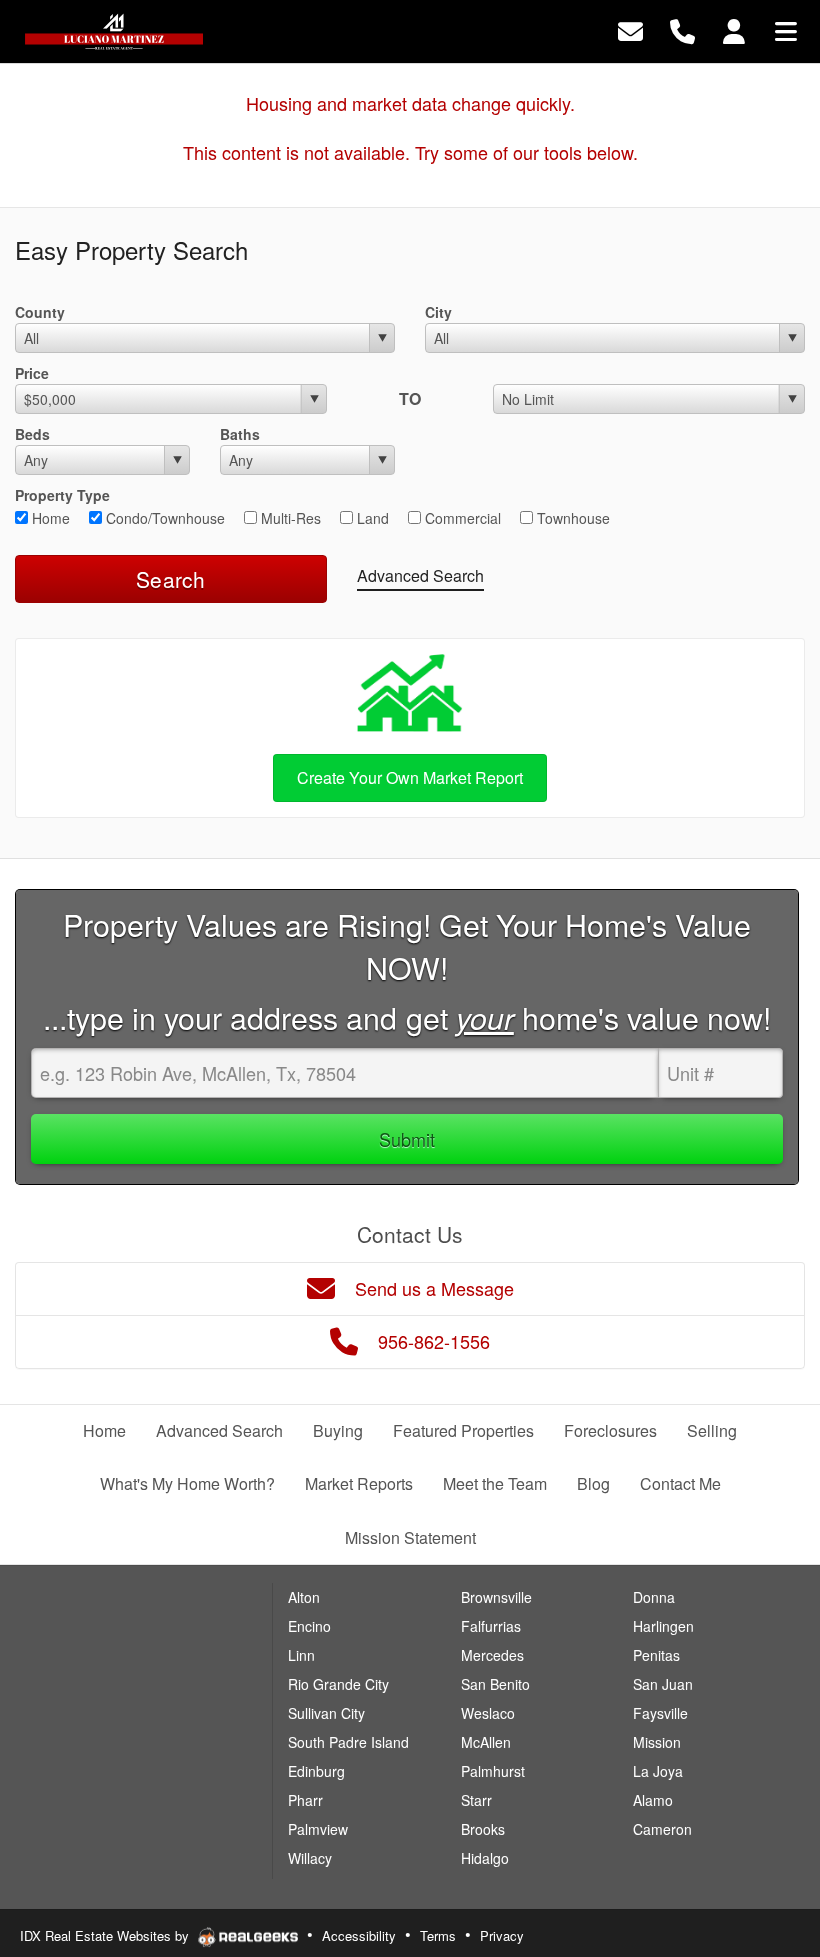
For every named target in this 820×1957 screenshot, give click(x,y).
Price (32, 373)
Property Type (62, 495)
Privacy (502, 1935)
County (40, 312)
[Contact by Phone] (682, 29)
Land (371, 518)
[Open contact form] (630, 29)
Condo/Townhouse (163, 518)
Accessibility (359, 1935)
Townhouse (571, 518)
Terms (438, 1935)
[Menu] (786, 29)
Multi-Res (289, 518)
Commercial (461, 518)
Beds (32, 434)
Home (49, 518)
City (438, 312)
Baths (240, 434)
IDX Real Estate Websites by (106, 1935)
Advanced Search (420, 575)
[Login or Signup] (734, 29)
